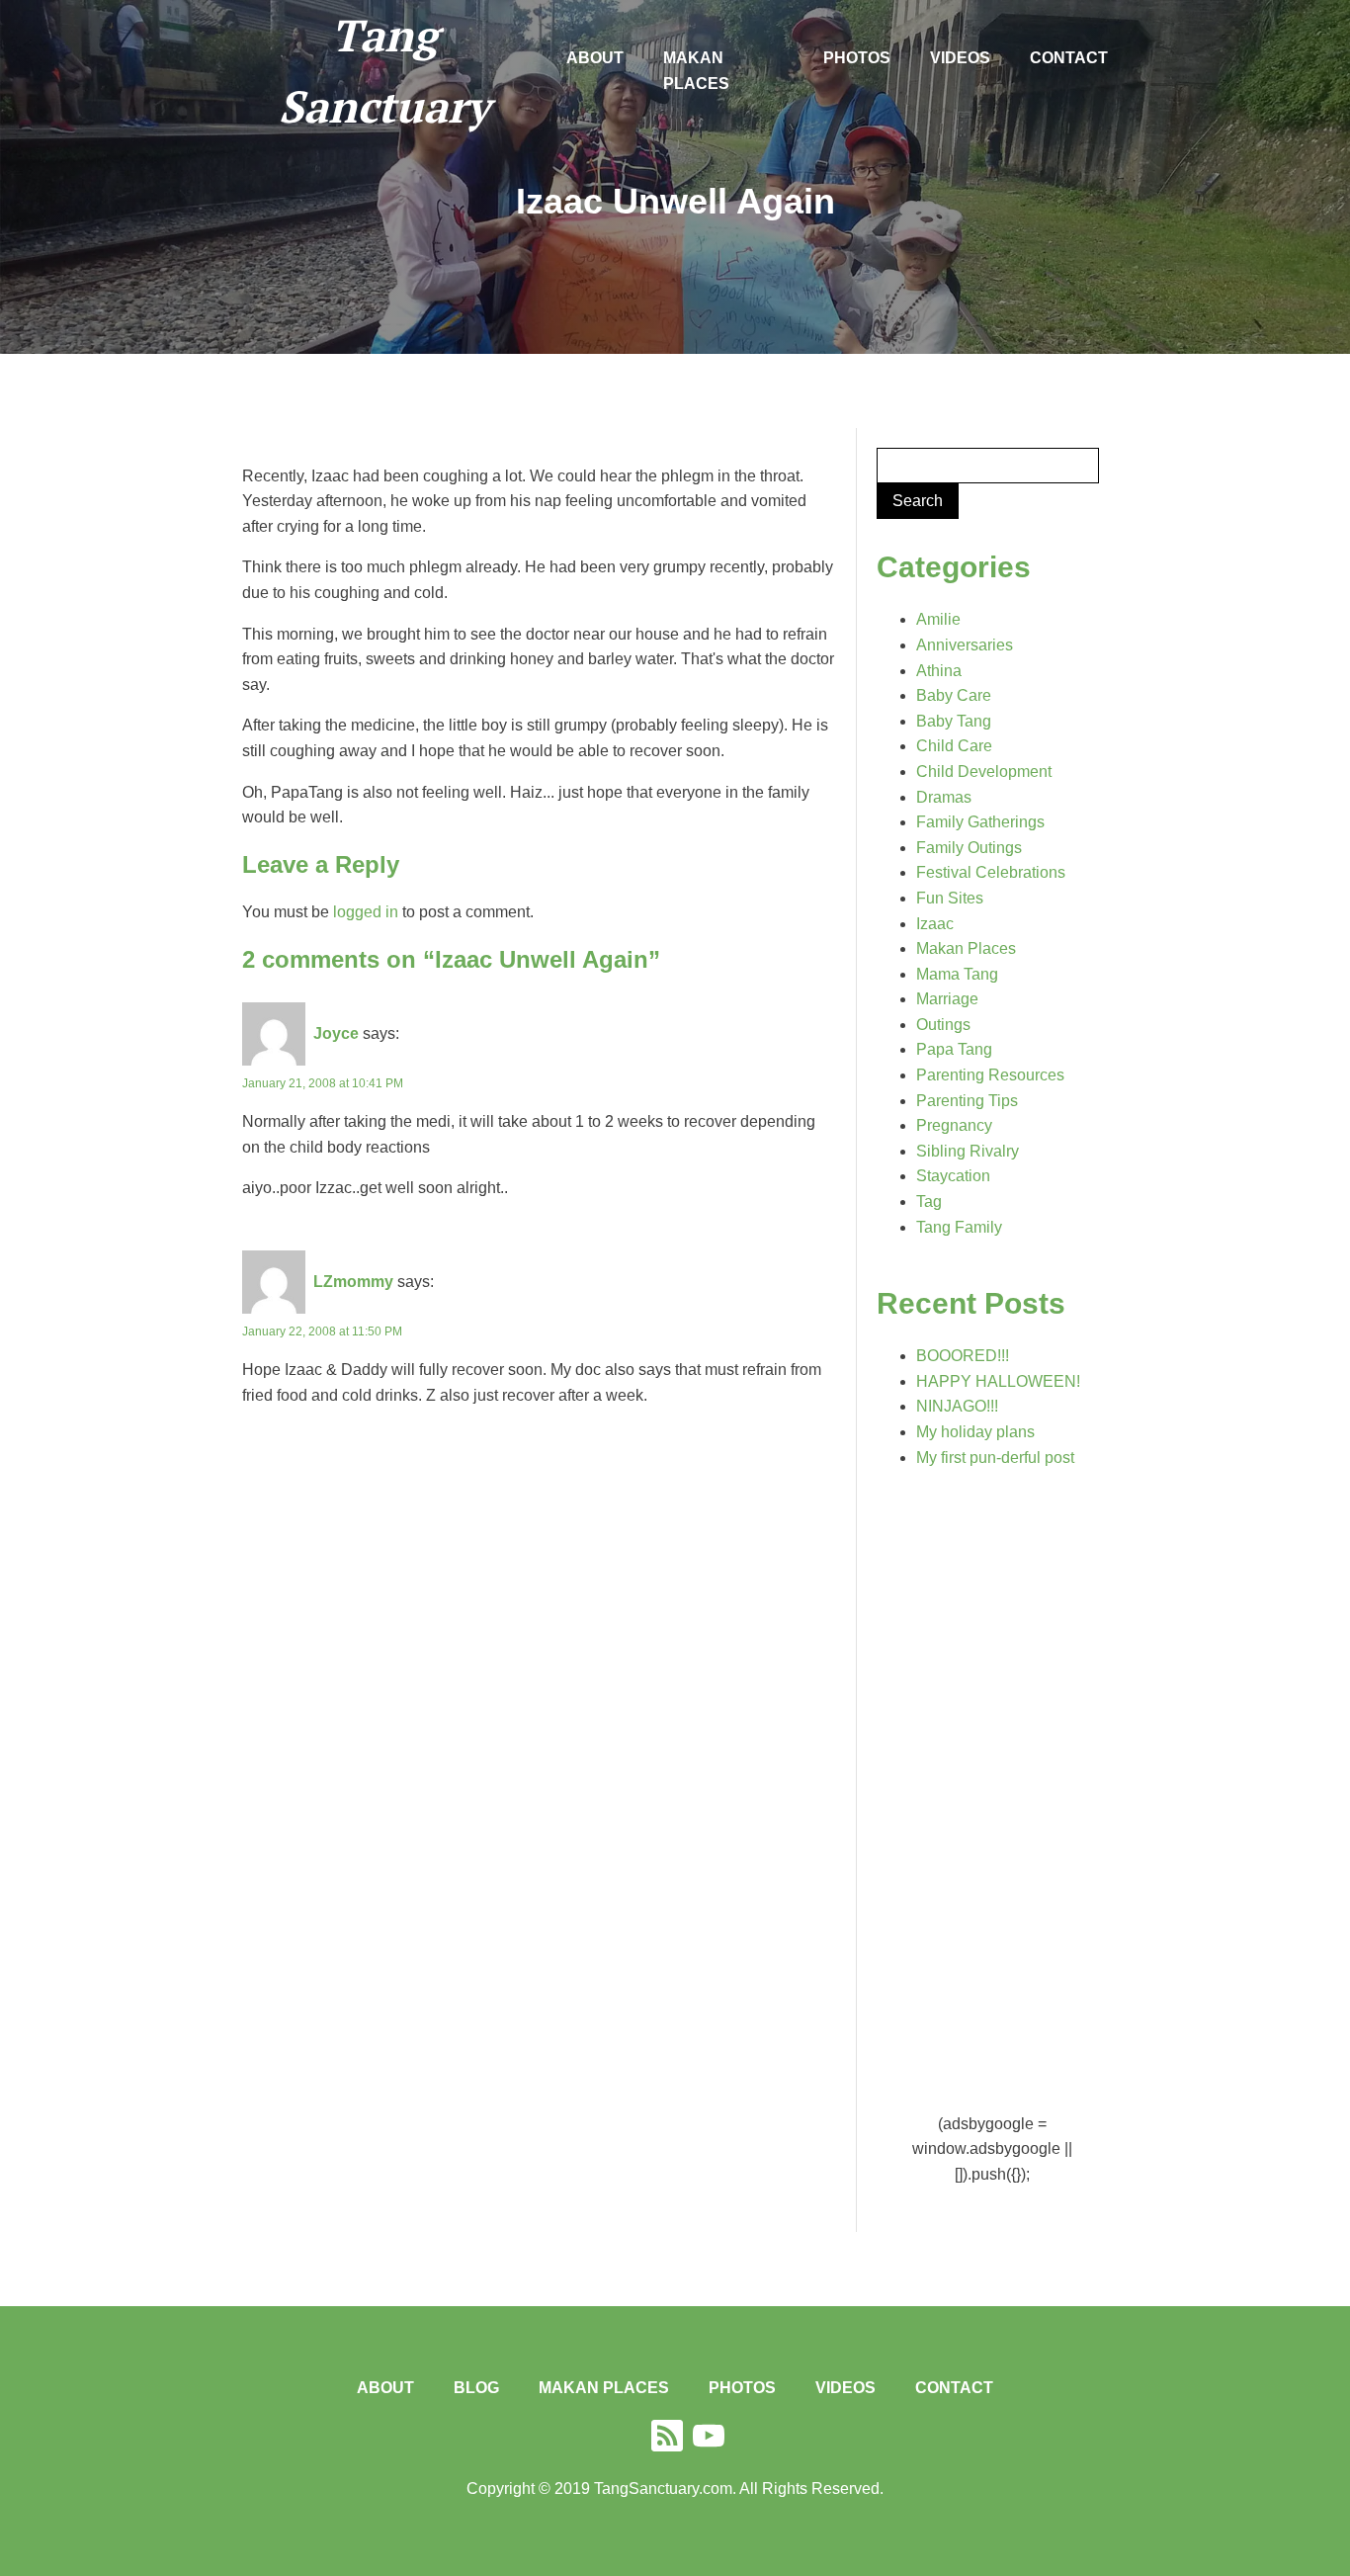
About (595, 58)
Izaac (935, 924)
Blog (476, 2388)
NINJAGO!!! (957, 1406)
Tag (929, 1202)
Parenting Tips (967, 1101)
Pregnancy (954, 1125)
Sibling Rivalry (968, 1151)
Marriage (947, 999)
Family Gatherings (980, 822)
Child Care (954, 746)
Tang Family (959, 1227)
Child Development (984, 772)
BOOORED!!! (963, 1356)
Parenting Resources (990, 1075)
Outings (943, 1025)
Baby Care (954, 695)
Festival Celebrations (991, 872)
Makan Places (696, 71)
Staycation (953, 1176)
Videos (960, 58)
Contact (1069, 58)
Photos (857, 58)
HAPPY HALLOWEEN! (998, 1381)
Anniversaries (965, 645)
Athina (939, 671)
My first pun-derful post (995, 1458)
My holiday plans (975, 1432)
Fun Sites (950, 898)
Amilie (938, 619)
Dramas (944, 797)
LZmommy (353, 1282)
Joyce (336, 1033)
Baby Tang (954, 721)
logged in (366, 912)
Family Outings (969, 848)
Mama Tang (957, 974)
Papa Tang (954, 1049)
